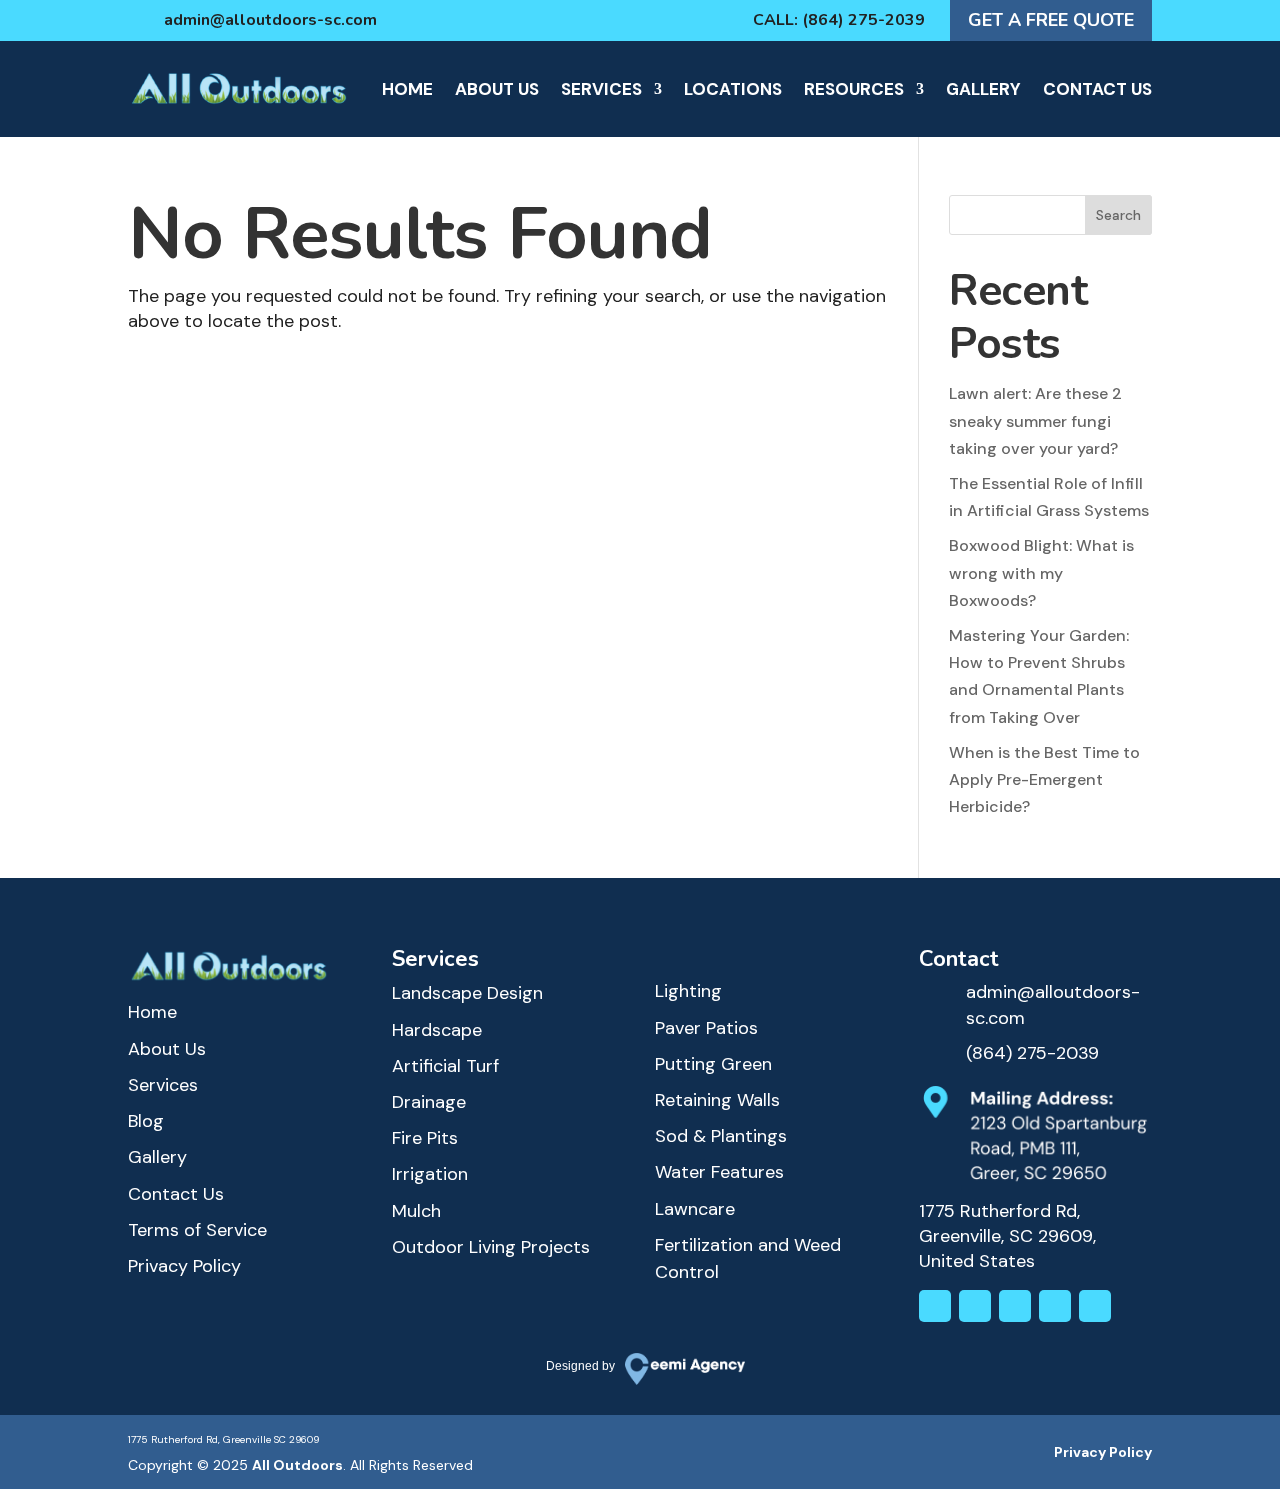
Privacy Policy (184, 1266)
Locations (733, 89)
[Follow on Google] (1095, 1306)
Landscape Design (467, 993)
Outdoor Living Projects (491, 1247)
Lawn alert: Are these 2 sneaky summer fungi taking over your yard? (1035, 420)
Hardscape (437, 1030)
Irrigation (430, 1174)
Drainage (429, 1102)
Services (601, 89)
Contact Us (1097, 89)
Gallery (983, 89)
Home (407, 89)
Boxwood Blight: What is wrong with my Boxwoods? (1041, 572)
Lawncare (695, 1209)
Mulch (416, 1211)
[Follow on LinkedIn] (1015, 1306)
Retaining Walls (717, 1100)
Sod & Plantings (721, 1136)
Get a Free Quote (1051, 20)
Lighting (688, 991)
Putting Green (713, 1064)
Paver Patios (706, 1028)
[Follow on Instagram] (935, 1306)
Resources (854, 89)
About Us (497, 89)
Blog (146, 1121)
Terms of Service (197, 1230)
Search (1118, 215)
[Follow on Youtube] (1055, 1306)
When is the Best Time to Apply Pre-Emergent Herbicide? (1044, 779)
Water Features (719, 1172)
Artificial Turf (445, 1066)
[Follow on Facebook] (975, 1306)
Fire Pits (425, 1138)
